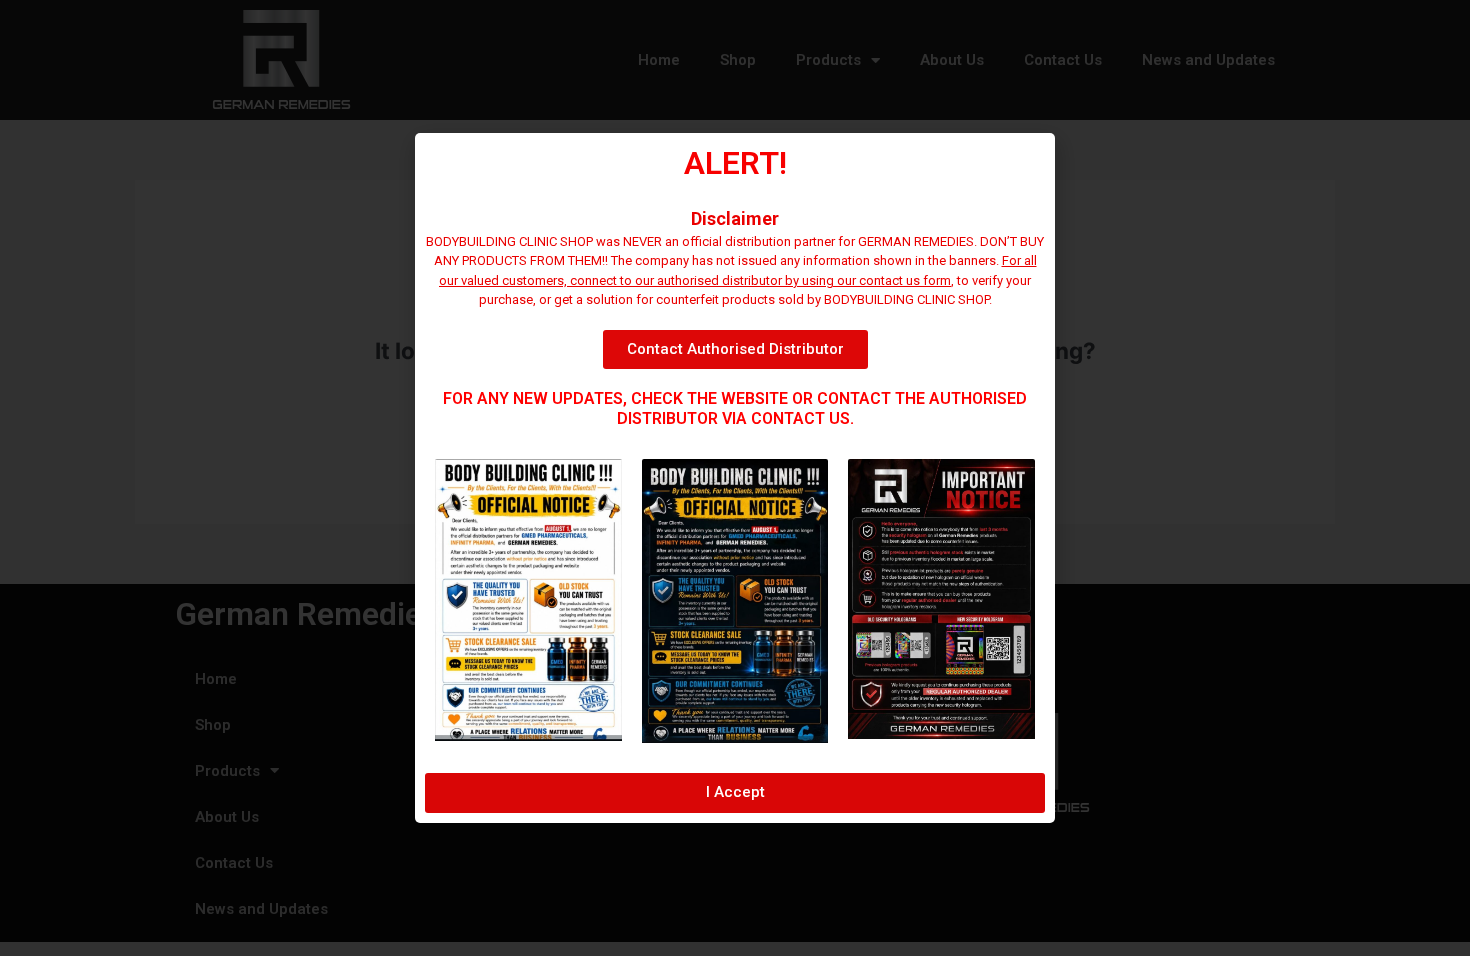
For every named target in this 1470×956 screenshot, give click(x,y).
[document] (735, 478)
